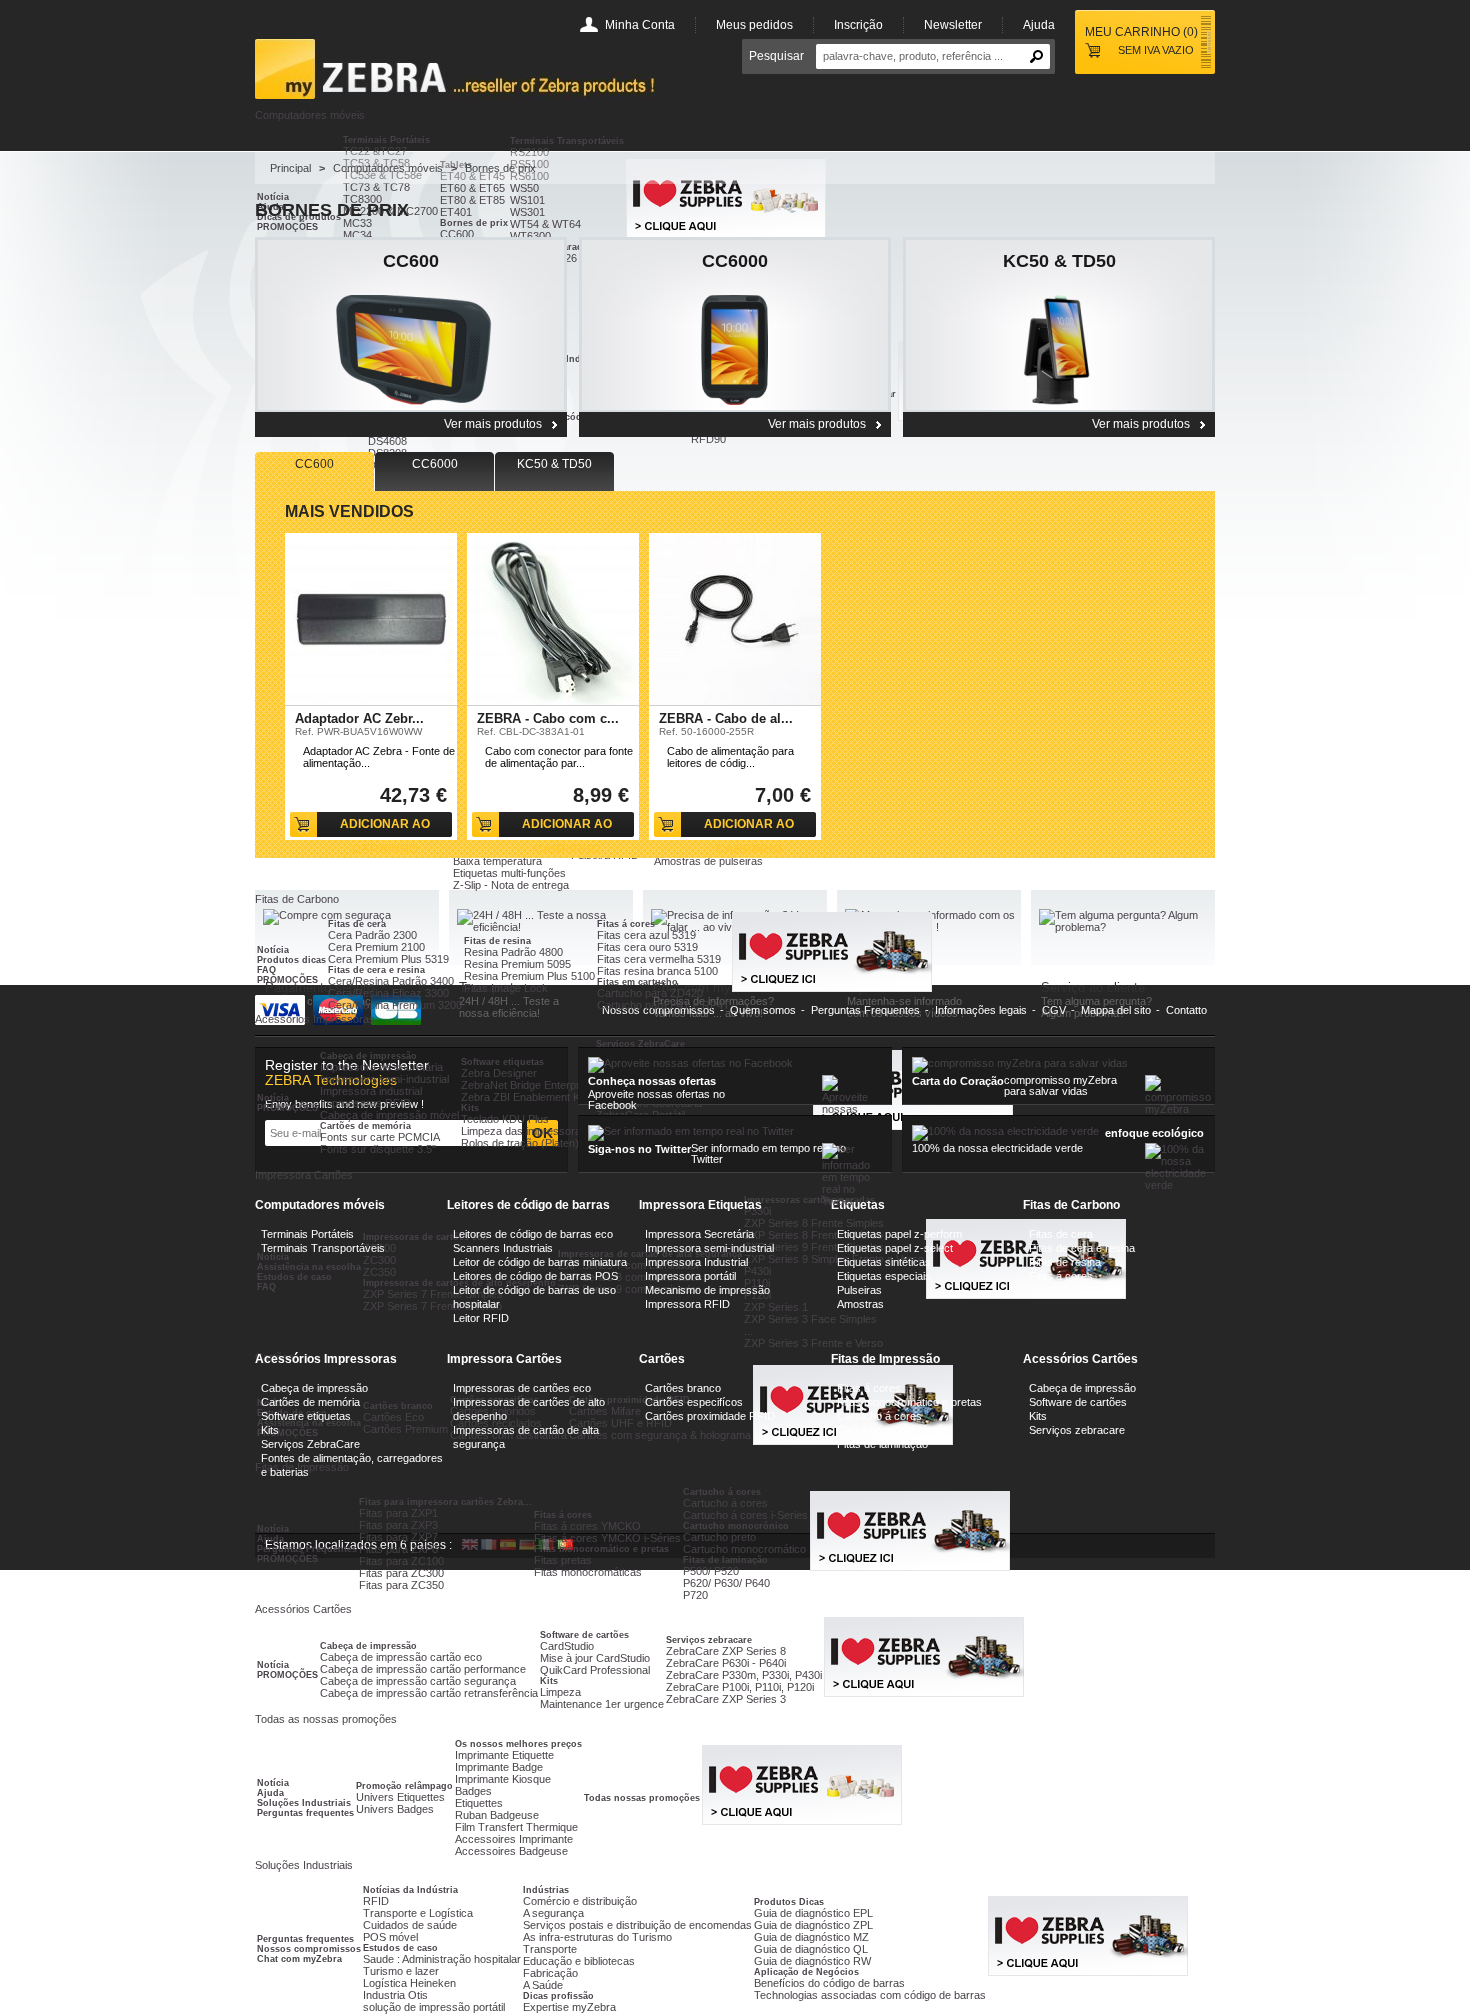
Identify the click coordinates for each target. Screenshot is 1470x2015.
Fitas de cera (357, 924)
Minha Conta (640, 25)
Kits (470, 1108)
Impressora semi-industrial (384, 1079)
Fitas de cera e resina (376, 970)
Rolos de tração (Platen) (520, 1143)
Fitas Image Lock (506, 988)
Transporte (550, 1949)
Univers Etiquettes (400, 1797)
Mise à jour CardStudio (595, 1658)
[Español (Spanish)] (508, 1546)
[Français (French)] (489, 1546)
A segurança (553, 1913)
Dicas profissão (558, 1996)
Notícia (273, 950)
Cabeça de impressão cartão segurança (418, 1681)
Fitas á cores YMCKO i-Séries (607, 1538)
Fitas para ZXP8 (398, 1549)
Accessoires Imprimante (514, 1839)
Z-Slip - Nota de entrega (511, 885)
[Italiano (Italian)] (546, 1546)
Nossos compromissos (309, 1949)
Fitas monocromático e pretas (601, 1549)
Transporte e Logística (418, 1913)
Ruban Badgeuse (497, 1815)
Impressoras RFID (365, 1103)
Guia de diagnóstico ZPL (813, 1925)
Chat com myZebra (299, 1959)
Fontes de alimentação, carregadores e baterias (352, 1465)
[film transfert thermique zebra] (832, 988)
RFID (376, 1901)
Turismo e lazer (401, 1971)
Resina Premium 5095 (517, 964)
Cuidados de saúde (410, 1925)
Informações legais (981, 1010)
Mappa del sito (1116, 1010)
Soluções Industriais (304, 1803)
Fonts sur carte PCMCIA (380, 1137)
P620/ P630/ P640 (726, 1583)
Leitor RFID (481, 1318)
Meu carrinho (1141, 32)
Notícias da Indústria (410, 1890)
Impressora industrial (371, 1091)
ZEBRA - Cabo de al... (726, 718)
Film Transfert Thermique (516, 1827)
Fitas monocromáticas (588, 1572)
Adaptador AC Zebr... (359, 718)
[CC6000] (735, 324)
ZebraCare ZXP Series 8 (726, 1651)
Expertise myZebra (569, 2007)
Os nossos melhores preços (518, 1744)
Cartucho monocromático (744, 1549)
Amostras (860, 1304)
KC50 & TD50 (1059, 261)
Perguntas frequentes (305, 1813)
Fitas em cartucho (637, 982)
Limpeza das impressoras (524, 1131)
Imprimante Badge (499, 1767)
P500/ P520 (711, 1571)
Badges (473, 1791)
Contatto (1186, 1010)
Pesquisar (776, 56)
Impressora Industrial (696, 1262)
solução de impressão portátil (434, 2007)
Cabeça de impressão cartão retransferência (429, 1693)
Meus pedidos (754, 25)
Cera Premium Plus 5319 (388, 959)
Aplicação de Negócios (806, 1972)
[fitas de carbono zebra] (924, 1693)
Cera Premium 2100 (376, 947)
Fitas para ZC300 (401, 1573)
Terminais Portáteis (386, 140)
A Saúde (543, 1985)
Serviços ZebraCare (640, 1044)
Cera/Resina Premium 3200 (395, 1005)
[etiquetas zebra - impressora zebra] (802, 1821)
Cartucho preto (719, 1537)
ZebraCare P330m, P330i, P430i (744, 1675)
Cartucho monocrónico (892, 1430)
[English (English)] (470, 1546)
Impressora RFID (687, 1304)
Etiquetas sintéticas (884, 1262)
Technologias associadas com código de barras (870, 1995)
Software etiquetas (502, 1062)
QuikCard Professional (595, 1670)
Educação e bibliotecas (579, 1961)
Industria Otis (395, 1995)
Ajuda (1039, 25)
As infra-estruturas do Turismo (597, 1937)
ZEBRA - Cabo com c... (548, 718)
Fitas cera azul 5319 (646, 935)
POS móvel (390, 1937)
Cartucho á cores (879, 1416)
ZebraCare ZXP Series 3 (726, 1699)
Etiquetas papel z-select (895, 1248)
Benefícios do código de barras (829, 1983)
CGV (1054, 1010)
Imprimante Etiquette (504, 1755)
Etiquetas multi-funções (509, 873)
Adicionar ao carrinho (385, 827)
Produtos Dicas (789, 1902)
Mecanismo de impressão (707, 1290)
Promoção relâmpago (404, 1786)
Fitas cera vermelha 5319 (659, 959)
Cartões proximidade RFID (710, 1416)
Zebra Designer (499, 1073)
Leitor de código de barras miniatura (540, 1262)
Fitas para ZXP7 (398, 1537)
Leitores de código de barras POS (535, 1276)
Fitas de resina (497, 941)
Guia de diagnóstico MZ (811, 1937)
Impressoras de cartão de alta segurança (526, 1437)
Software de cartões (584, 1635)
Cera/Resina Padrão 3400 (391, 981)
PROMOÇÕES (287, 980)
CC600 (411, 261)
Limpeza (560, 1692)
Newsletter (953, 25)
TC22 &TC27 (375, 151)
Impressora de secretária (381, 1067)
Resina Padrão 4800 (513, 952)
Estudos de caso (400, 1948)
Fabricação (550, 1973)
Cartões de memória (365, 1126)
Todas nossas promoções (642, 1798)
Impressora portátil (690, 1276)
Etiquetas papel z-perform (899, 1234)
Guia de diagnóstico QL (811, 1949)
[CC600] (411, 324)
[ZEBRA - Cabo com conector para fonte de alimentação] (553, 619)
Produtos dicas (291, 960)
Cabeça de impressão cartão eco (401, 1657)
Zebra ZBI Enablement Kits (526, 1097)
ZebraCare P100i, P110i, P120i (740, 1687)
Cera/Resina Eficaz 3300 (388, 993)
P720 (695, 1595)
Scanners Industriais (503, 1248)
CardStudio (567, 1646)
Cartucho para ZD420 (650, 993)
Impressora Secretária (699, 1234)
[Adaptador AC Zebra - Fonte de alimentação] (371, 619)
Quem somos (763, 1010)
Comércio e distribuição (580, 1901)
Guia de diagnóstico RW (812, 1961)
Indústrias (546, 1890)
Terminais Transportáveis (567, 141)
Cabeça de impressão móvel (389, 1115)
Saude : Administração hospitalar (442, 1959)
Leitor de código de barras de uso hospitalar (534, 1297)
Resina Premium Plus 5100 (529, 976)
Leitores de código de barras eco (533, 1234)
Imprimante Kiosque (503, 1779)
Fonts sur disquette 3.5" (378, 1149)
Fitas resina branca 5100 (657, 971)
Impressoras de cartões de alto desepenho (529, 1409)
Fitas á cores (626, 924)
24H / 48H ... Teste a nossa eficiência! (509, 1007)
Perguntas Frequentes (307, 1549)
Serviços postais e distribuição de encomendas (637, 1925)
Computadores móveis (388, 168)
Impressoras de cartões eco (522, 1388)
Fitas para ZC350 (401, 1585)
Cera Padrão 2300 (372, 935)
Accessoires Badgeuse (511, 1851)
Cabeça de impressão (368, 1056)
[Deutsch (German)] (527, 1546)
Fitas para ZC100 (401, 1561)
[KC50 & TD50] (1059, 324)
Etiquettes (479, 1803)
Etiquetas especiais (884, 1276)
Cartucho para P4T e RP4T (663, 1005)
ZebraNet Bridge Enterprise (527, 1085)
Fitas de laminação (725, 1560)
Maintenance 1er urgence (602, 1704)
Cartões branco (683, 1388)
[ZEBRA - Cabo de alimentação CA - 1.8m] (735, 619)
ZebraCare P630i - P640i (726, 1663)
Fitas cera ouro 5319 (647, 947)
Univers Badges (395, 1809)
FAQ (266, 970)
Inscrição (858, 25)
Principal (290, 168)
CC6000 (735, 261)
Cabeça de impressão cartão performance (423, 1669)
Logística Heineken (409, 1983)
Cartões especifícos (694, 1402)
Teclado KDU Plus (505, 1119)
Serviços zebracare (709, 1640)
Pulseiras (859, 1290)
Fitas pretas (563, 1560)
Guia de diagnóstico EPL (813, 1913)
